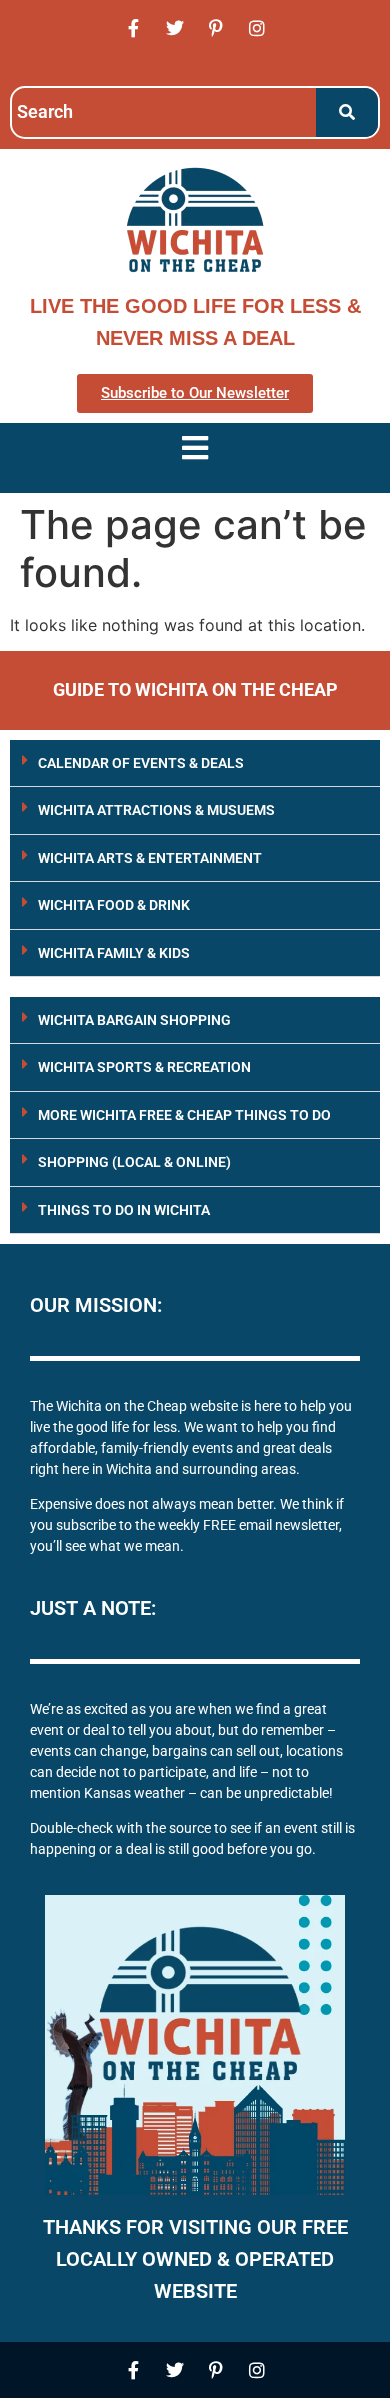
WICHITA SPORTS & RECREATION (144, 1067)
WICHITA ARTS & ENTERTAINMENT (150, 858)
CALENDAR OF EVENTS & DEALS (141, 763)
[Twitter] (175, 28)
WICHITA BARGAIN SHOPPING (134, 1020)
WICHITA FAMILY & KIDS (114, 953)
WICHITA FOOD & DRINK (114, 905)
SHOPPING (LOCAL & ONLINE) (134, 1162)
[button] (195, 763)
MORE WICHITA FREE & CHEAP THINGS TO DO (184, 1115)
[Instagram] (257, 28)
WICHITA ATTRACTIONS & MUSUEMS (156, 810)
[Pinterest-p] (216, 28)
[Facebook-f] (134, 28)
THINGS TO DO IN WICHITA (124, 1210)
